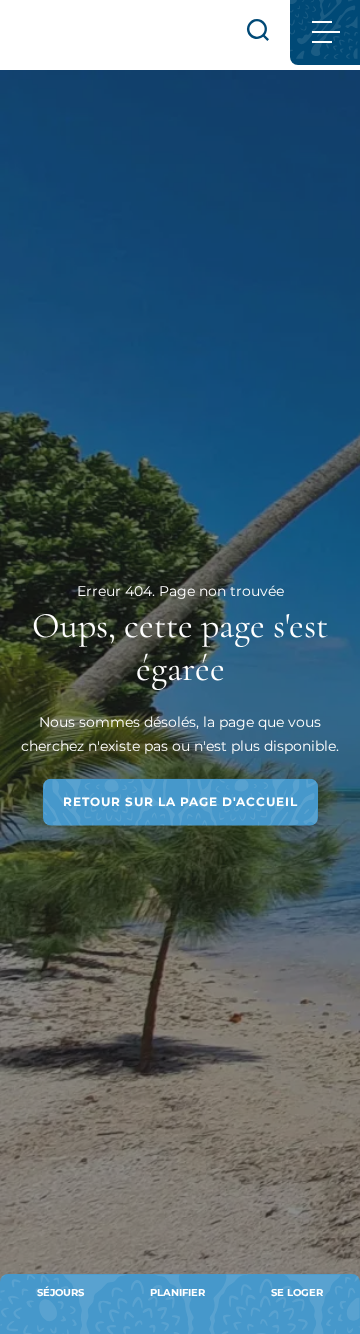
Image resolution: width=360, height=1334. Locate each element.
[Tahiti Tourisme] (72, 35)
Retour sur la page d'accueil (180, 801)
